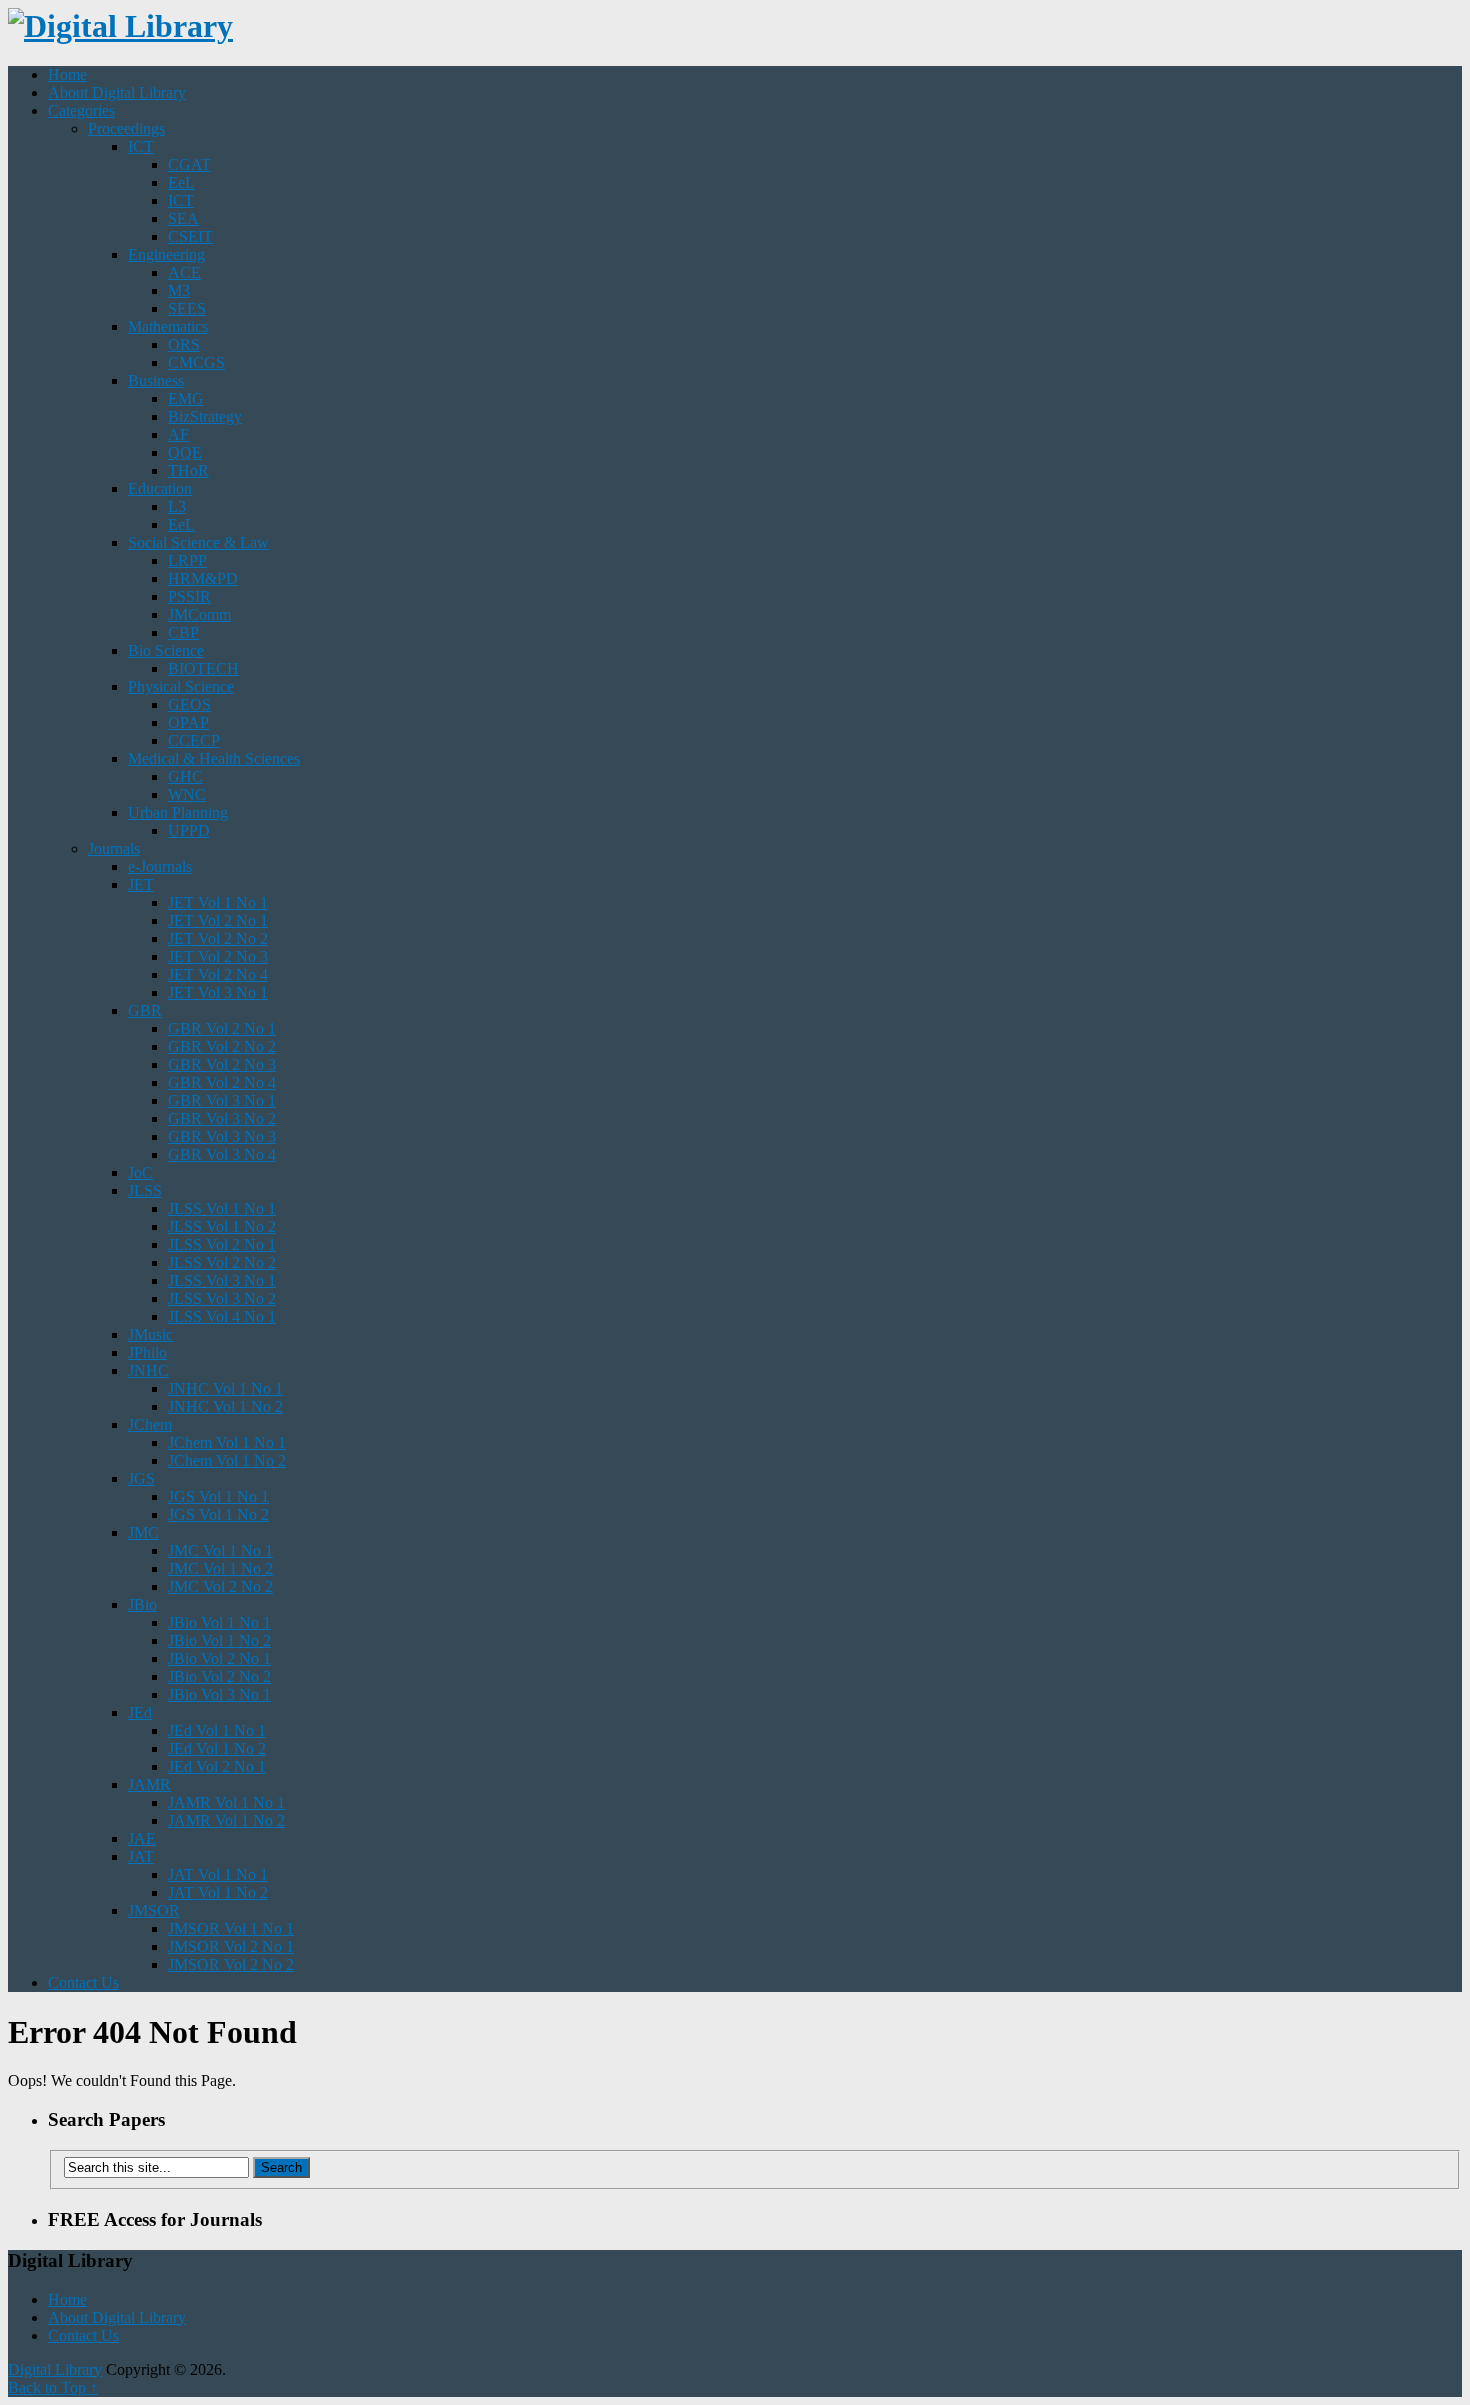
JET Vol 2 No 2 (218, 938)
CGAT (189, 164)
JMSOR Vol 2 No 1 (231, 1946)
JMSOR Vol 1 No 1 (231, 1928)
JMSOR (154, 1910)
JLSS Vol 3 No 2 (222, 1298)
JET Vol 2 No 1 (218, 920)
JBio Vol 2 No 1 (219, 1658)
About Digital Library (117, 92)
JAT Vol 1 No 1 (218, 1874)
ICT (141, 146)
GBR (145, 1010)
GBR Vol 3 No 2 (222, 1118)
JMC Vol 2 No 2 (220, 1586)
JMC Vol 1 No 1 (220, 1550)
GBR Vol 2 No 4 (222, 1082)
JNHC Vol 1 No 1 (225, 1388)
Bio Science (166, 650)
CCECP (194, 740)
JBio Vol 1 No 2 (219, 1640)
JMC (143, 1532)
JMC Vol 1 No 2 (220, 1568)
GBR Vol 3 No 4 (222, 1154)
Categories (81, 110)
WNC (187, 794)
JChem (150, 1424)
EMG (186, 398)
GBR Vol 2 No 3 (222, 1064)
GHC (185, 776)
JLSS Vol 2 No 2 (222, 1262)
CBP (183, 632)
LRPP (187, 560)
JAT (141, 1856)
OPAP (188, 722)
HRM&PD (203, 578)
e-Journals (160, 866)
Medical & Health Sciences (214, 758)
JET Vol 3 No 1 (218, 992)
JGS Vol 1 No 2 (218, 1514)
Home (67, 74)
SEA (183, 218)
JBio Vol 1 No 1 (219, 1622)
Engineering (166, 254)
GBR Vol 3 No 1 (222, 1100)
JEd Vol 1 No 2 (217, 1748)
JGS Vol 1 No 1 (218, 1496)
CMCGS (196, 362)
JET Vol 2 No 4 (218, 974)
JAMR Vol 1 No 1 (226, 1802)
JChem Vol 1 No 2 (227, 1460)
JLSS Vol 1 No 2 (222, 1226)
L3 (177, 506)
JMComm (199, 614)
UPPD (189, 830)
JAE (142, 1838)
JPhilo (147, 1352)
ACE (184, 272)
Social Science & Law (198, 542)
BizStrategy (205, 416)
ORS (184, 344)
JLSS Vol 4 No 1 (222, 1316)
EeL (181, 182)
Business (156, 380)
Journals (114, 848)
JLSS (145, 1190)
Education (160, 488)
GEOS (189, 704)
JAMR (149, 1784)
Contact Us (83, 1982)
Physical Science (181, 686)
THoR (188, 470)
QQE (185, 452)
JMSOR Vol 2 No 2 (231, 1964)
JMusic (150, 1334)
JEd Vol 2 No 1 (217, 1766)
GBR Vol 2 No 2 (222, 1046)
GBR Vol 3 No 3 (222, 1136)
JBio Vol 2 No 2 (219, 1676)
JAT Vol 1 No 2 (218, 1892)
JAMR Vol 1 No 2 (226, 1820)
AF (178, 434)
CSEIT (190, 236)
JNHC (148, 1370)
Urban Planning (178, 812)
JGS (141, 1478)
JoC (140, 1172)
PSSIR (189, 596)
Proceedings (126, 128)
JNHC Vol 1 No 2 (225, 1406)
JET (141, 884)
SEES (187, 308)
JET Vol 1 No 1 (218, 902)
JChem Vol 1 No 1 (227, 1442)
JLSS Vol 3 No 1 (222, 1280)
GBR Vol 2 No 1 (222, 1028)
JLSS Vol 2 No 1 (222, 1244)
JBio (142, 1604)
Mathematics (168, 326)
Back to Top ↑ (53, 2387)
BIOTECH (203, 668)
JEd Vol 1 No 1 (217, 1730)
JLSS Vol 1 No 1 (222, 1208)
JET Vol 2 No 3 (218, 956)
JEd (140, 1712)
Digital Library (55, 2369)
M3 (179, 290)
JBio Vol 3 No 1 (219, 1694)
